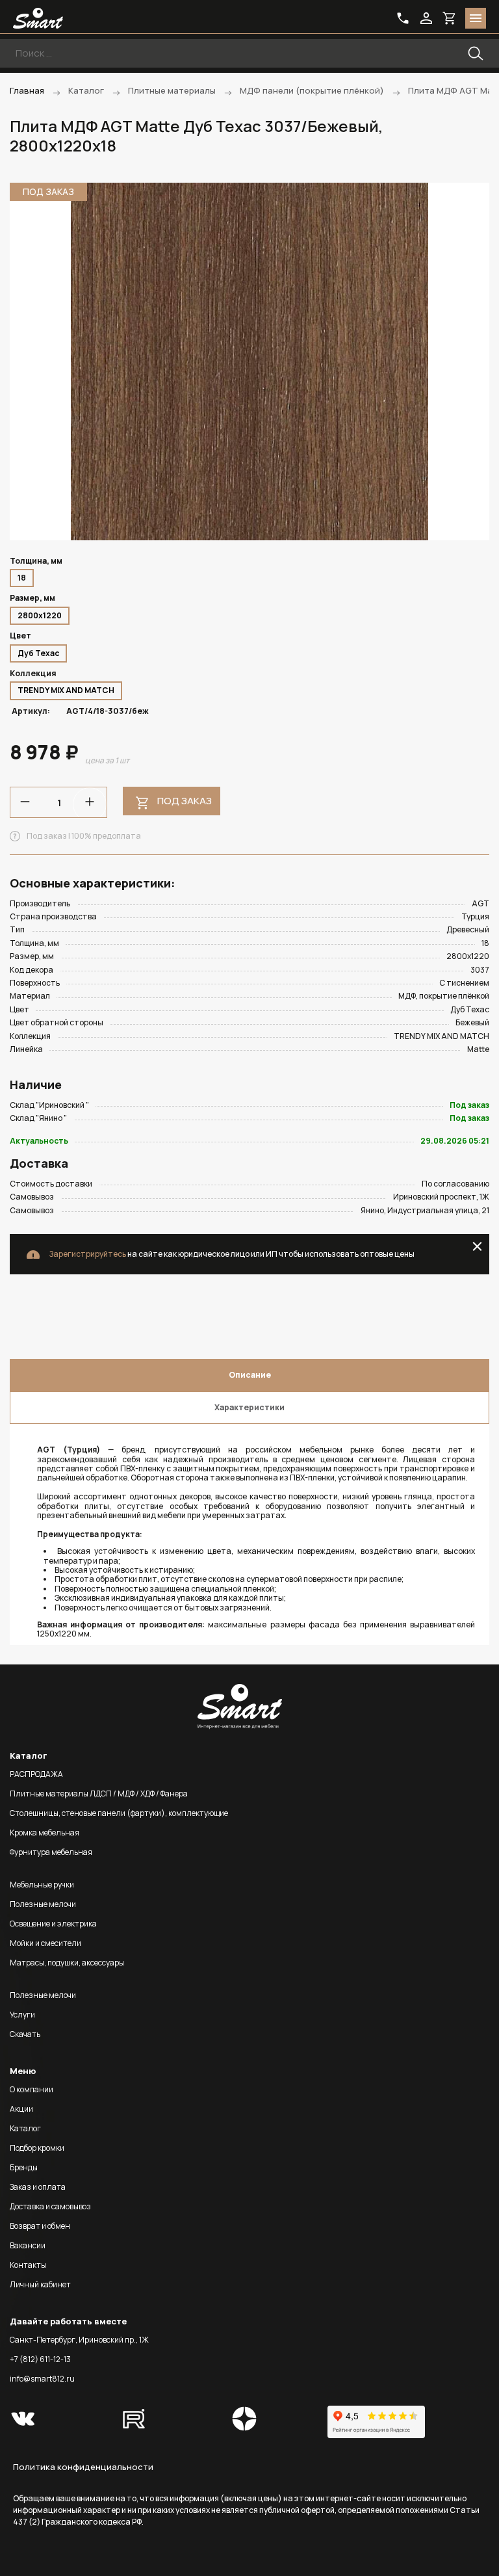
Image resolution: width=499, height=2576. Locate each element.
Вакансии (28, 2245)
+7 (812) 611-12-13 (40, 2359)
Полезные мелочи (43, 1904)
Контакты (28, 2265)
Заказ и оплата (38, 2187)
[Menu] (476, 18)
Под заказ (185, 801)
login (426, 18)
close (477, 1246)
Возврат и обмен (40, 2226)
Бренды (24, 2167)
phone (403, 18)
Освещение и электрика (53, 1924)
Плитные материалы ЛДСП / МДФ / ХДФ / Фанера (99, 1794)
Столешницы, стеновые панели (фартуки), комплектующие (119, 1813)
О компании (32, 2089)
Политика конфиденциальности (83, 2467)
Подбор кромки (37, 2148)
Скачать (25, 2034)
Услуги (22, 2015)
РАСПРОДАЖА (36, 1774)
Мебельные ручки (42, 1885)
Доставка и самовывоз (50, 2206)
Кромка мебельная (45, 1833)
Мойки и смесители (45, 1943)
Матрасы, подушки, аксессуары (67, 1963)
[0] (450, 18)
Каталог (25, 2128)
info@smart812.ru (42, 2379)
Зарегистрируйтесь (87, 1254)
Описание (250, 1375)
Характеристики (249, 1407)
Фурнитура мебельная (51, 1852)
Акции (21, 2109)
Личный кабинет (40, 2284)
